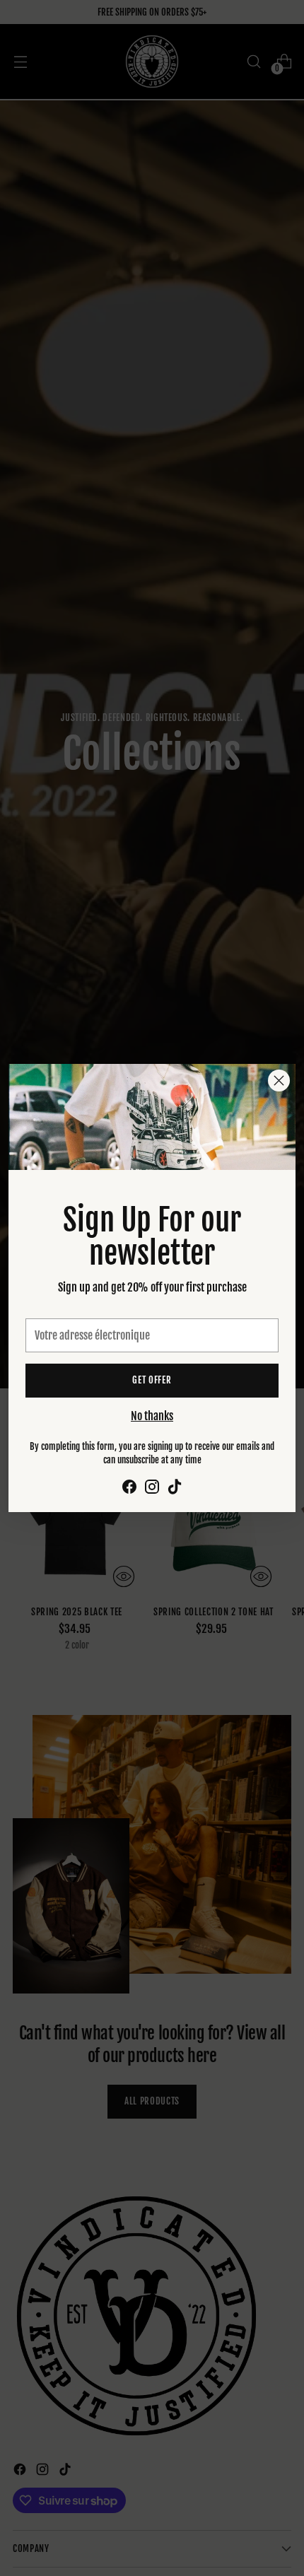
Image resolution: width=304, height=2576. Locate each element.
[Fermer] (279, 1081)
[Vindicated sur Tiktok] (175, 1489)
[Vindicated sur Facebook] (129, 1489)
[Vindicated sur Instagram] (152, 1489)
